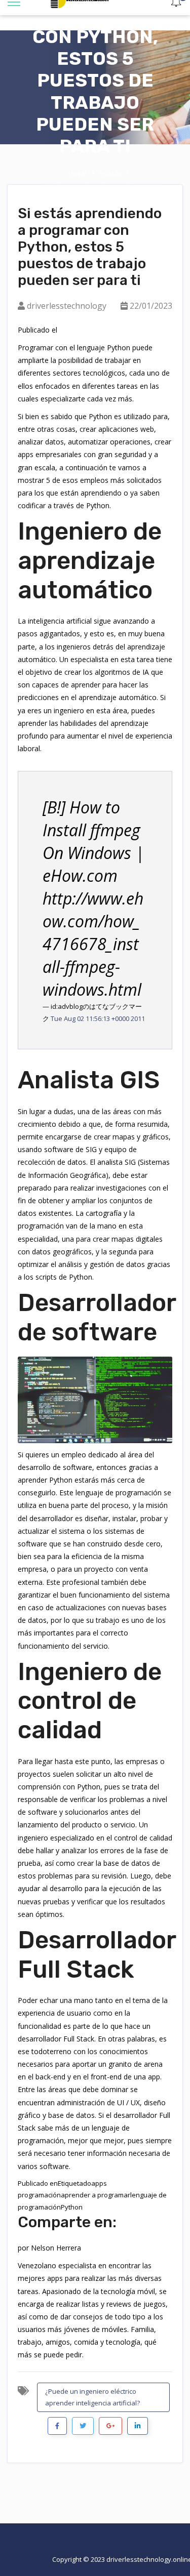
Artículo (110, 173)
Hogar (78, 173)
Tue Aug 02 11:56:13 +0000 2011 (98, 1018)
